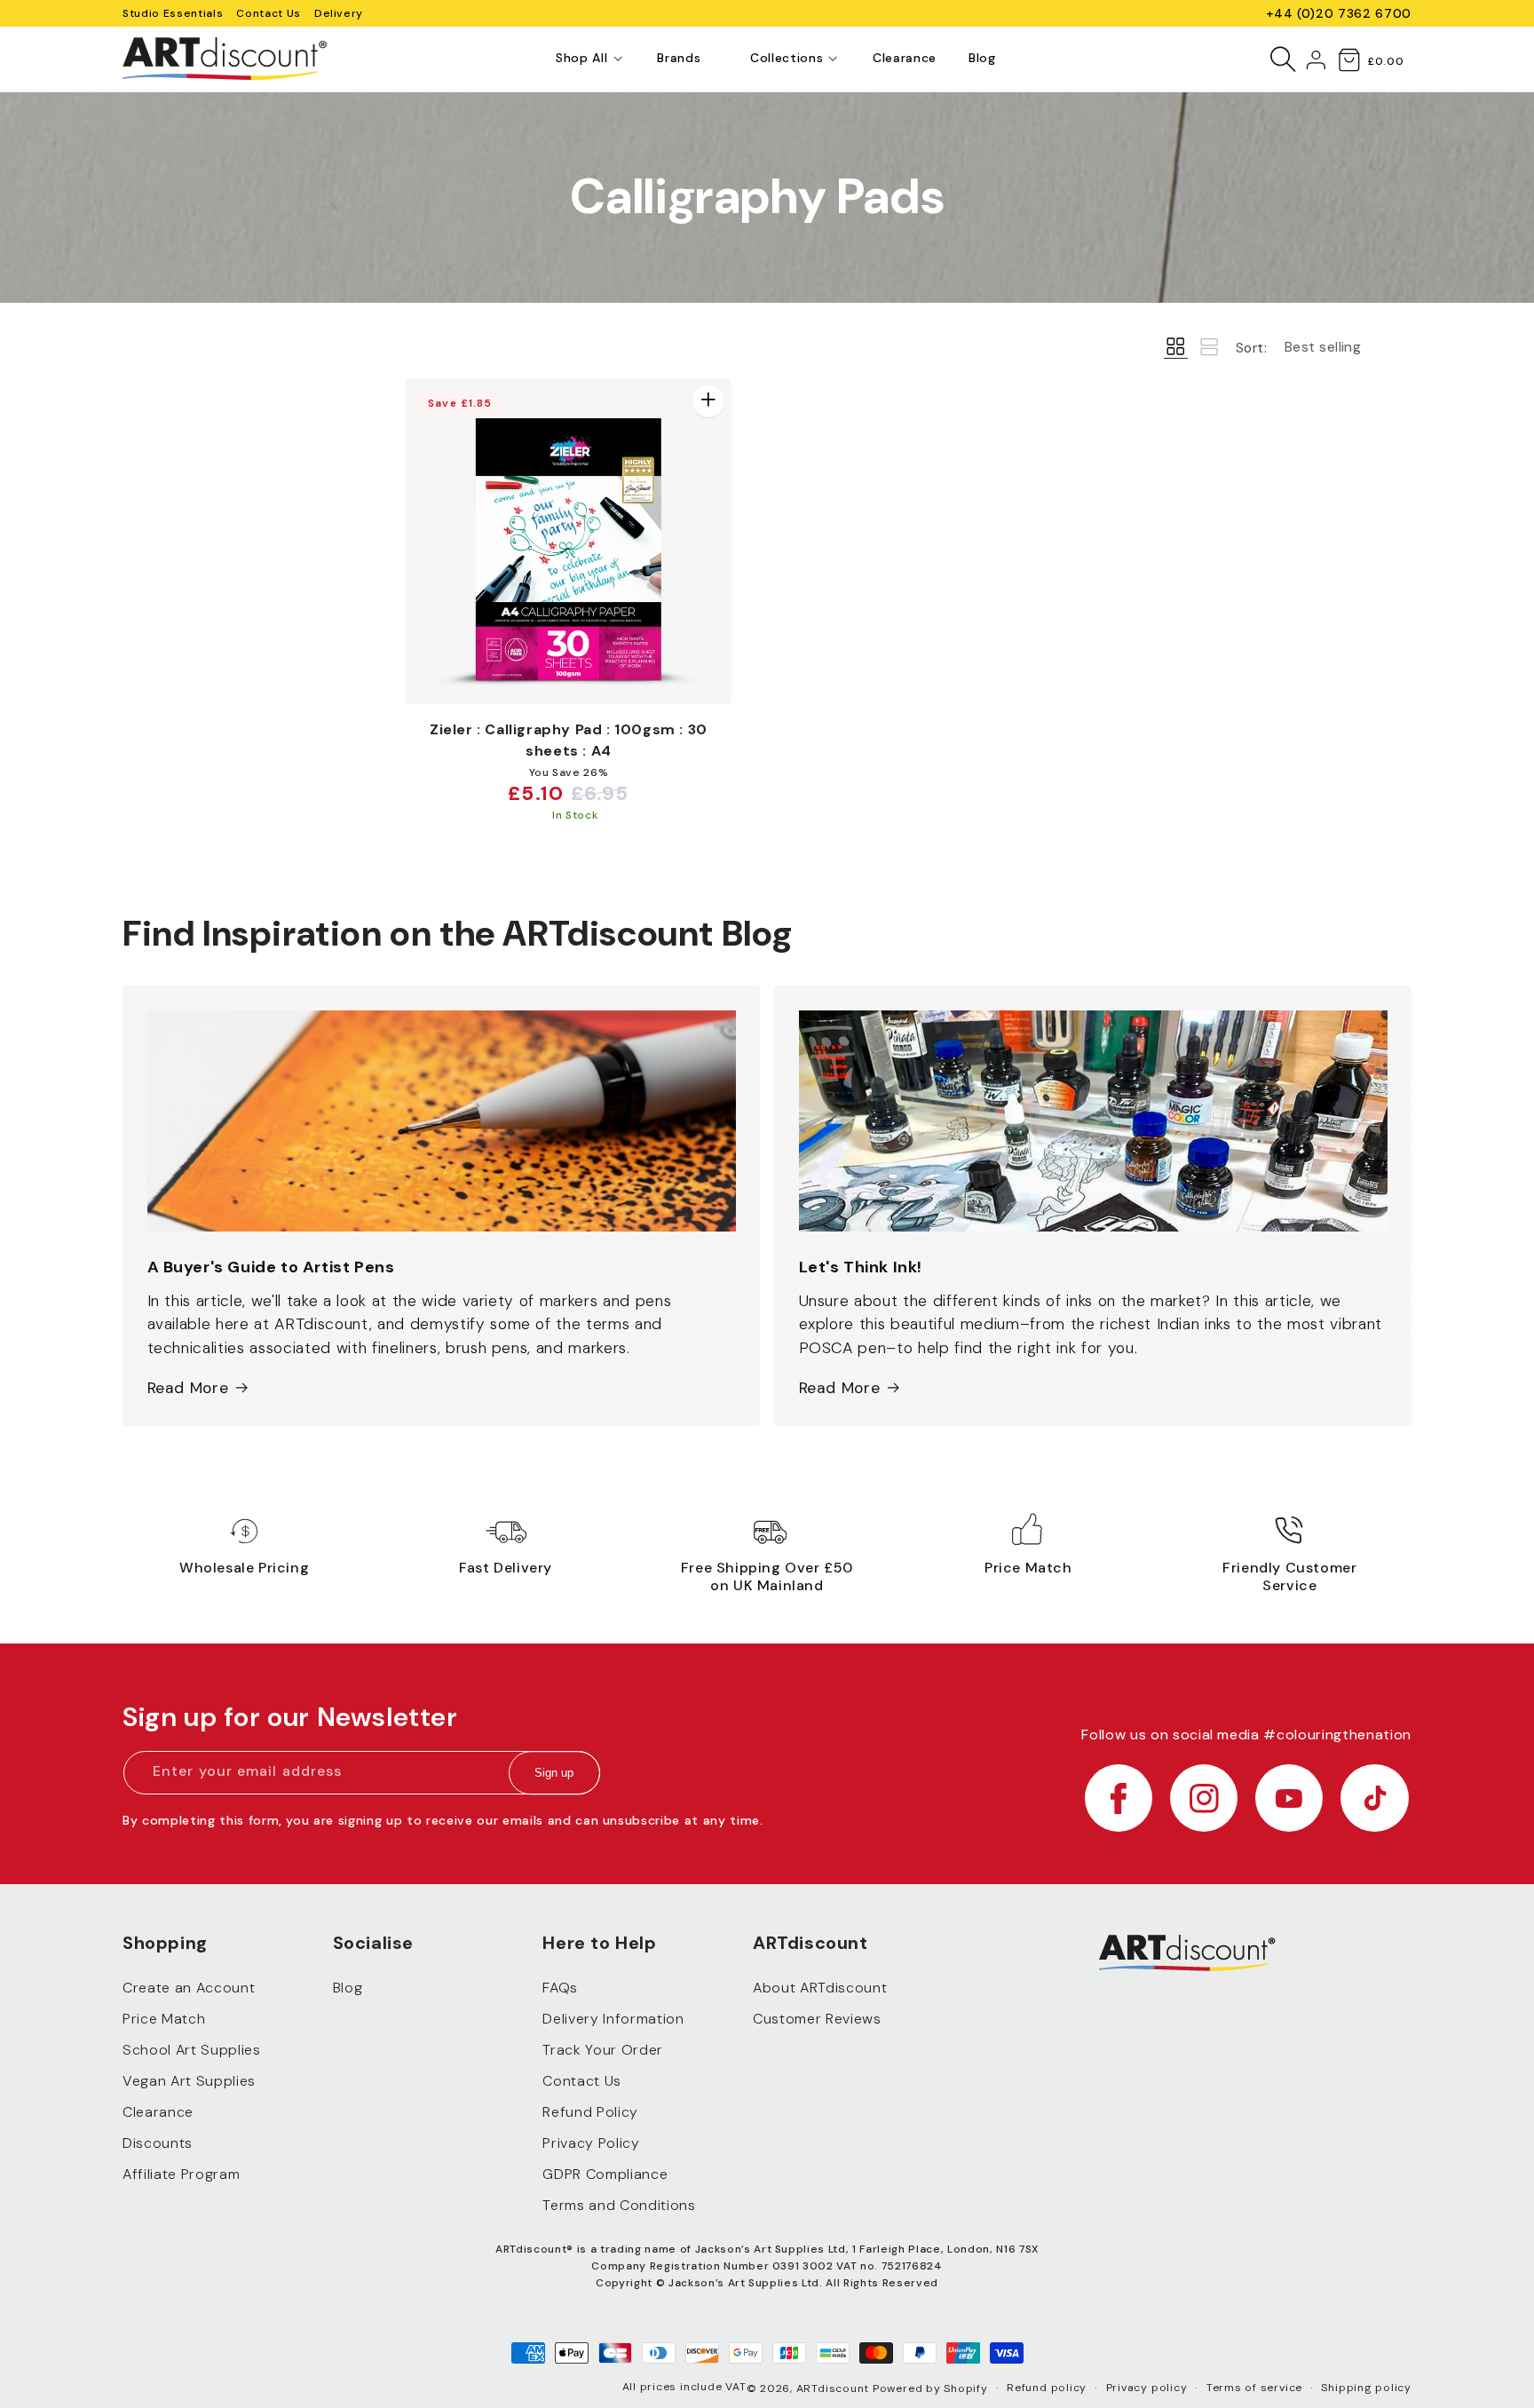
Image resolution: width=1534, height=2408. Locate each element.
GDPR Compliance (605, 2174)
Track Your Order (603, 2050)
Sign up (554, 1773)
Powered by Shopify (930, 2388)
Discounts (158, 2143)
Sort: (1251, 348)
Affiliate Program (181, 2174)
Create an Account (189, 1988)
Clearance (158, 2112)
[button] (581, 59)
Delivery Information (613, 2019)
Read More (188, 1388)
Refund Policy (590, 2112)
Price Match (164, 2019)
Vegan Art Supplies (189, 2081)
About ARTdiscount (820, 1988)
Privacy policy (1147, 2388)
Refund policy (1047, 2388)
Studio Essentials (173, 13)
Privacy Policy (591, 2143)
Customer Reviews (817, 2019)
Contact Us (269, 13)
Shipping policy (1366, 2388)
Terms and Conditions (619, 2205)
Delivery (339, 13)
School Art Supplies (192, 2050)
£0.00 (1385, 61)
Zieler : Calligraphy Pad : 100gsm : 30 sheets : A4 (569, 740)
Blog (348, 1988)
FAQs (560, 1988)
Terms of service (1254, 2388)
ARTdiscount (834, 2388)
